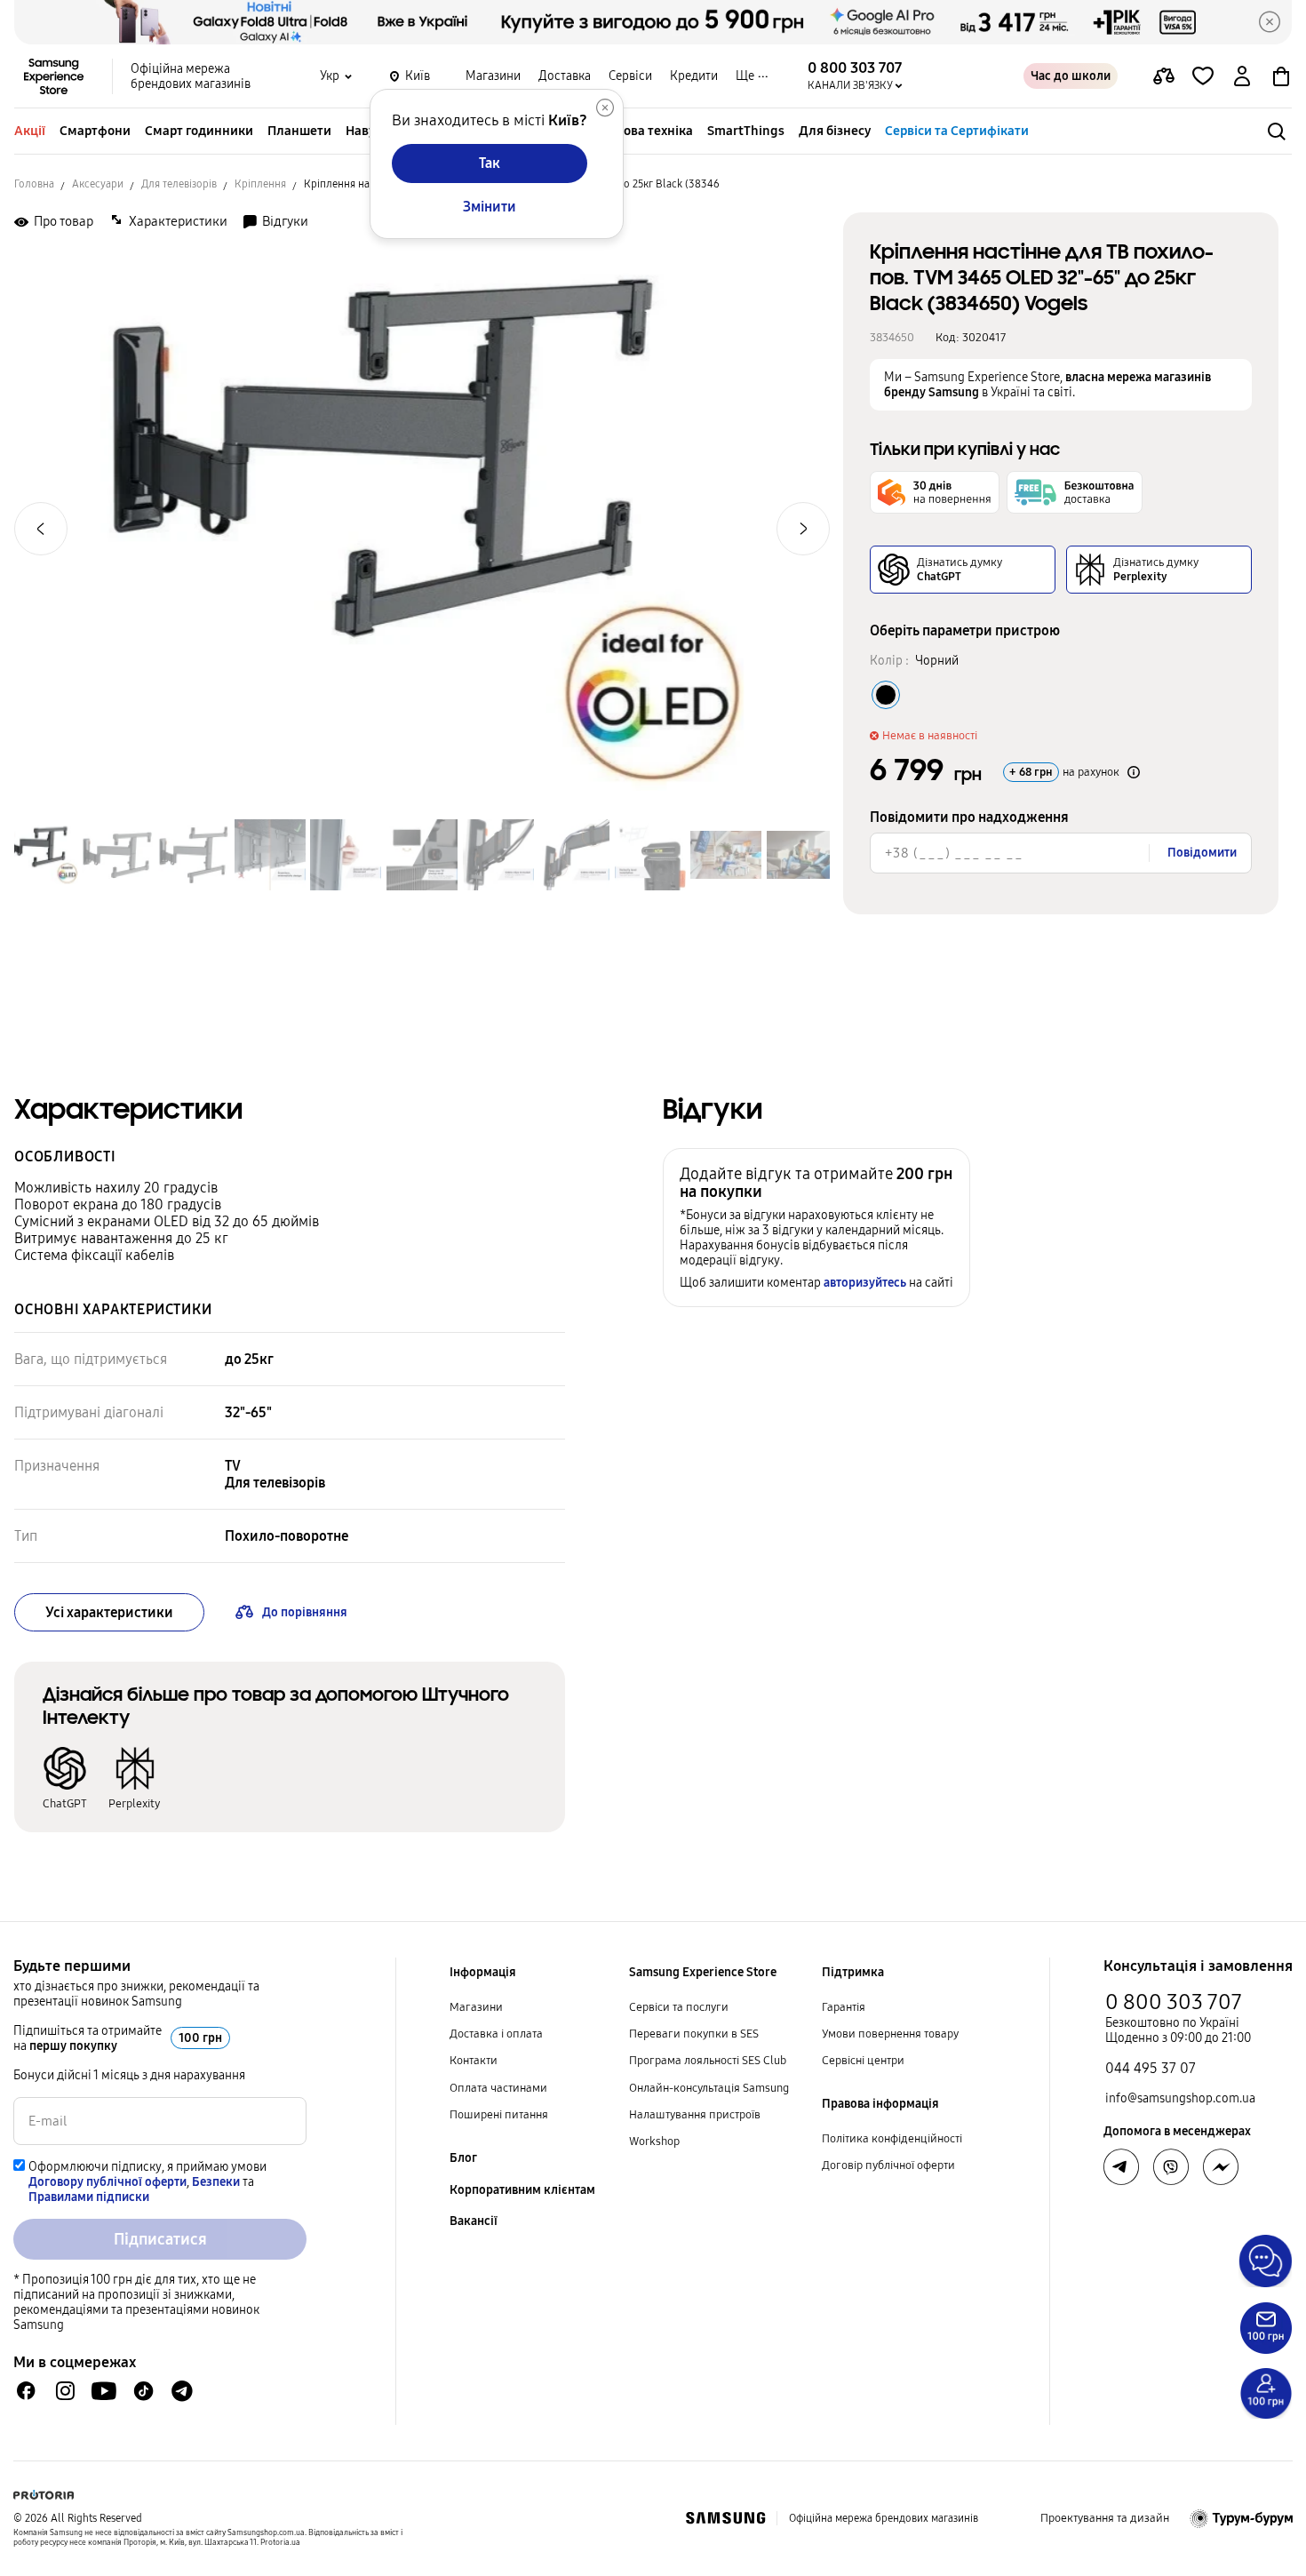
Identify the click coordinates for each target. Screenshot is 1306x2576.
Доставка (565, 76)
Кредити (694, 76)
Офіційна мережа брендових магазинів (191, 76)
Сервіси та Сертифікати (957, 131)
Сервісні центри (863, 2061)
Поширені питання (499, 2115)
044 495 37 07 (1151, 2068)
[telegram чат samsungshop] (182, 2391)
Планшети (299, 131)
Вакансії (474, 2221)
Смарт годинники (199, 131)
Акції (30, 131)
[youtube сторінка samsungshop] (104, 2391)
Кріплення (260, 184)
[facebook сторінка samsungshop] (1221, 2167)
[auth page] (1242, 76)
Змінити (490, 207)
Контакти (474, 2061)
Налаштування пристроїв (695, 2115)
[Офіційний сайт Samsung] (725, 2518)
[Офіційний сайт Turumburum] (1242, 2518)
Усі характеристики (109, 1612)
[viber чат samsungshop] (1171, 2167)
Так (490, 163)
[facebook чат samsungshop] (26, 2391)
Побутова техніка (641, 131)
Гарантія (844, 2007)
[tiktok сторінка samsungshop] (143, 2391)
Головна (34, 184)
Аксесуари (98, 184)
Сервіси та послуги (679, 2007)
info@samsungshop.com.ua (1180, 2098)
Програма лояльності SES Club (708, 2061)
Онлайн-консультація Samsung (709, 2088)
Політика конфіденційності (892, 2139)
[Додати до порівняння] (1164, 76)
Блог (463, 2158)
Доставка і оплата (496, 2034)
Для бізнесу (835, 131)
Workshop (654, 2141)
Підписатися (160, 2239)
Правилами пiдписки (89, 2197)
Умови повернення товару (890, 2034)
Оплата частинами (498, 2088)
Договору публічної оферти (108, 2182)
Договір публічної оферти (888, 2165)
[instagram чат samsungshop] (65, 2391)
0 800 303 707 (1174, 2002)
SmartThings (746, 131)
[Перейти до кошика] (1281, 76)
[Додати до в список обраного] (1203, 76)
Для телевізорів (179, 184)
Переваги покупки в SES (694, 2034)
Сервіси (630, 76)
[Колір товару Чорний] (886, 695)
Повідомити (1202, 853)
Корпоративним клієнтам (522, 2190)
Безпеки (216, 2182)
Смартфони (95, 131)
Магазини (493, 76)
